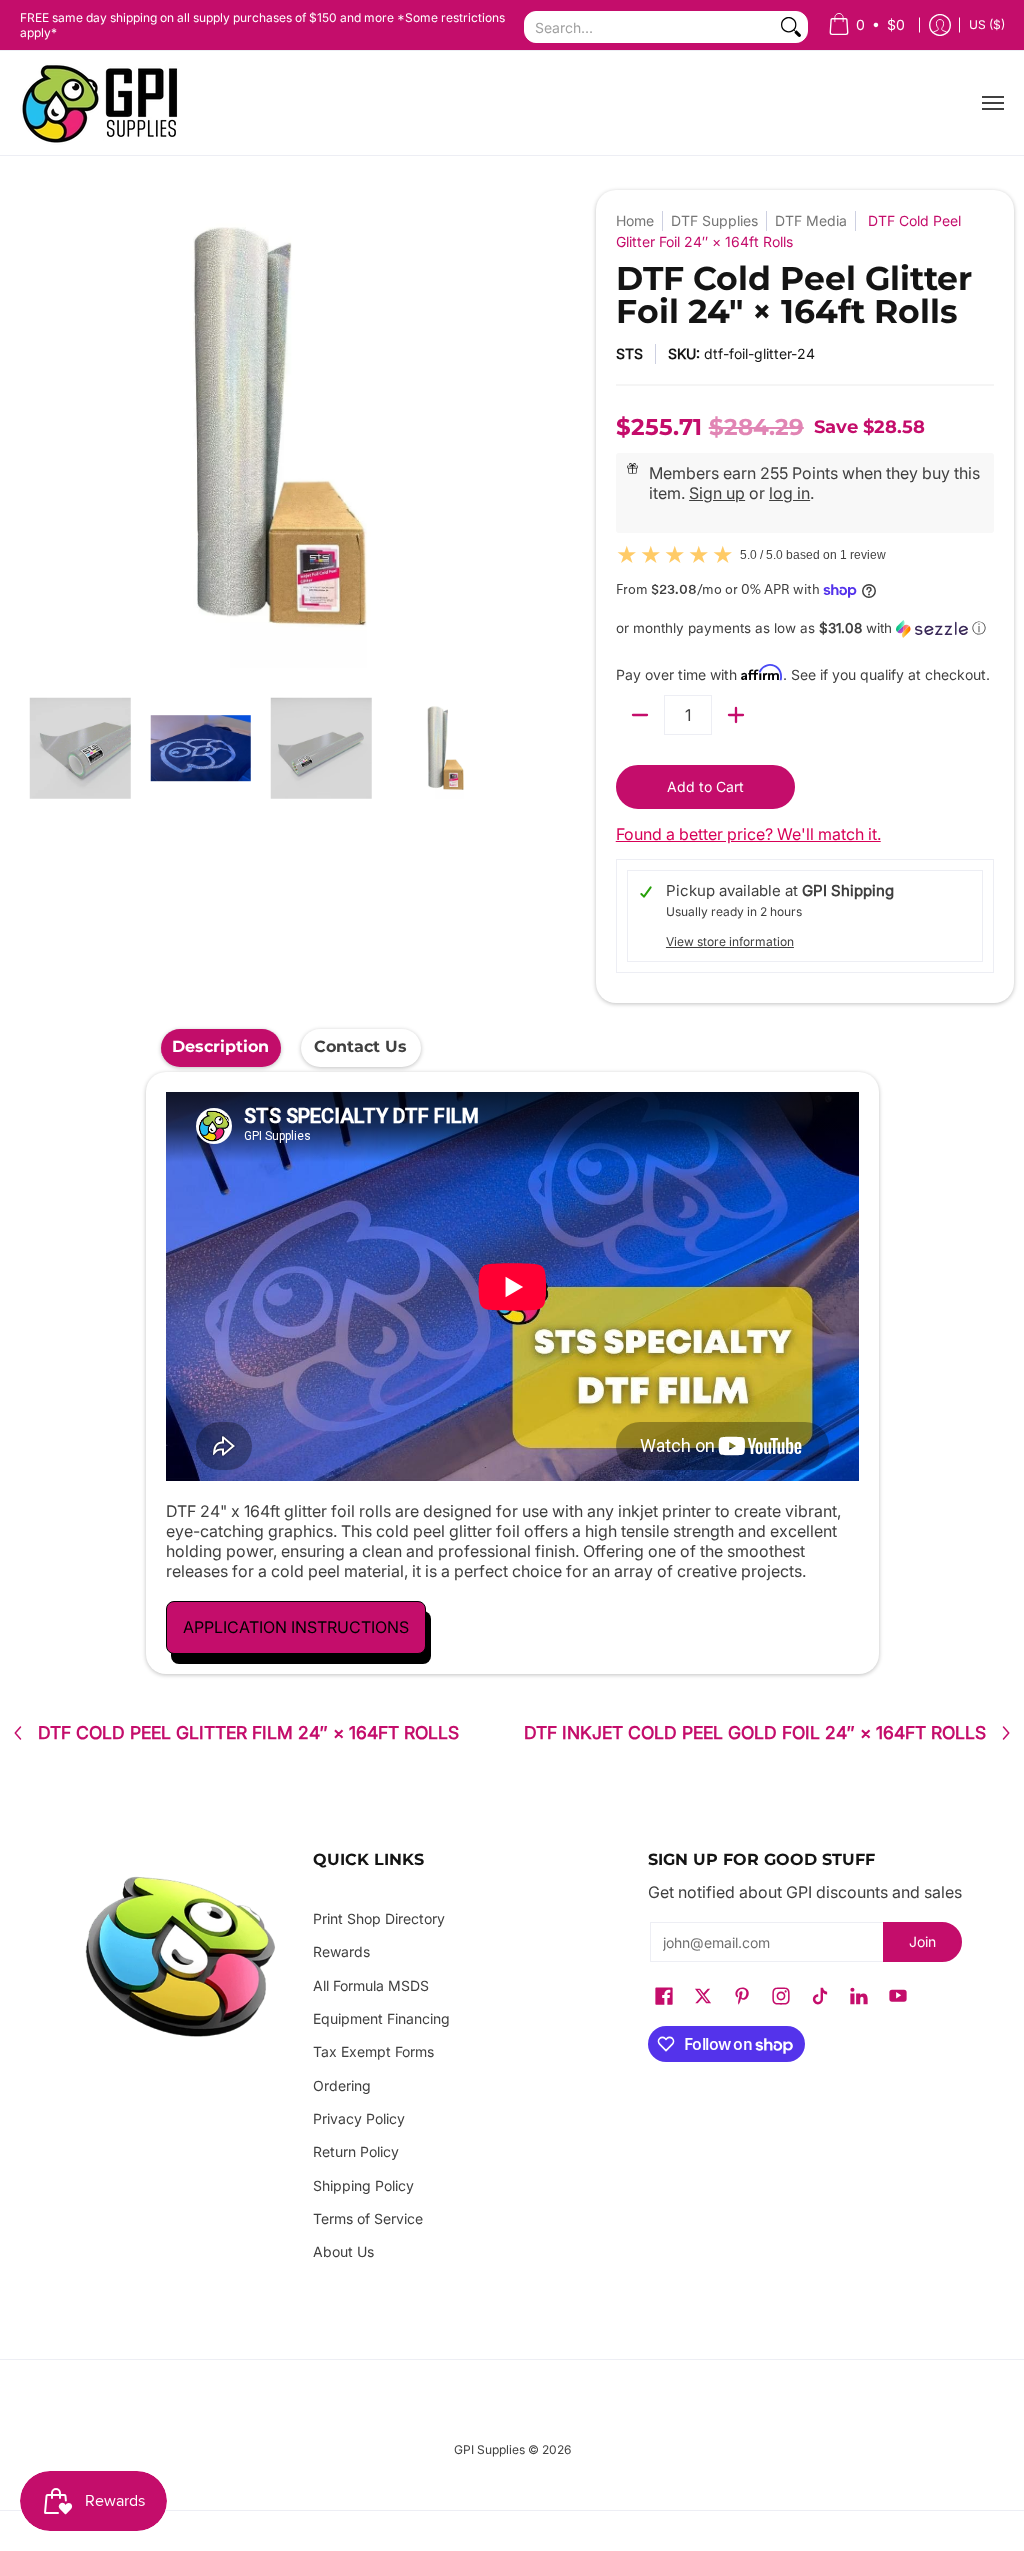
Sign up (717, 493)
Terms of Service (368, 2218)
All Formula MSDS (371, 1985)
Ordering (342, 2085)
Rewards (341, 1951)
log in (789, 493)
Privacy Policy (359, 2118)
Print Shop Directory (379, 1918)
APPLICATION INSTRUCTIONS (296, 1627)
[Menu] (992, 103)
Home (635, 220)
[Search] (791, 27)
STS (629, 353)
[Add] (736, 715)
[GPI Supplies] (105, 103)
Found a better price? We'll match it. (748, 834)
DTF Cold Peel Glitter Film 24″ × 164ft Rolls (248, 1733)
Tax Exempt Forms (373, 2051)
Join (922, 1941)
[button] (805, 628)
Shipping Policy (363, 2185)
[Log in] (940, 25)
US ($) (987, 24)
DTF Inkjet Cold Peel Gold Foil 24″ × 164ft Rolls (755, 1733)
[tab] (221, 1048)
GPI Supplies (489, 2449)
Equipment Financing (381, 2018)
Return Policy (356, 2151)
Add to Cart (705, 786)
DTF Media (811, 220)
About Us (343, 2251)
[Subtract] (640, 715)
